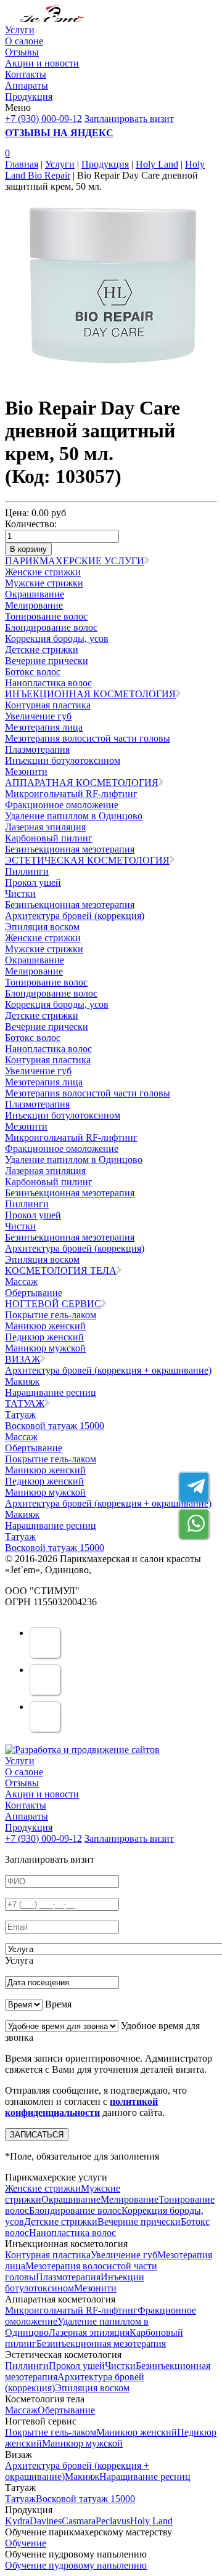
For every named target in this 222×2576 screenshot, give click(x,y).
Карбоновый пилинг (49, 838)
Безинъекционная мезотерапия (70, 849)
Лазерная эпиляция (45, 827)
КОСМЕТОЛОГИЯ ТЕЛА (61, 1270)
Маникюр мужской (45, 1348)
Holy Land (157, 164)
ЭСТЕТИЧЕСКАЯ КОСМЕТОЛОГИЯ (87, 860)
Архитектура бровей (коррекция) (75, 916)
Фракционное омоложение (62, 805)
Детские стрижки (42, 650)
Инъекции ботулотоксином (63, 760)
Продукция (29, 96)
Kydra (17, 2521)
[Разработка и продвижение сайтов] (82, 1750)
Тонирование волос (46, 616)
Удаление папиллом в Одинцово (74, 816)
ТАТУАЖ (25, 1403)
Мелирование (34, 605)
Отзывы (22, 52)
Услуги (20, 30)
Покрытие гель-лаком (51, 1315)
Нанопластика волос (48, 683)
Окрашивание (35, 594)
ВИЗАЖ (23, 1359)
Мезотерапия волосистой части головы (88, 738)
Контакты (26, 74)
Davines (46, 2521)
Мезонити (26, 772)
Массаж (21, 1282)
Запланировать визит (129, 119)
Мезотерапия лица (44, 727)
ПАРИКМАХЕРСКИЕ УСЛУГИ (75, 561)
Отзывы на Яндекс (59, 133)
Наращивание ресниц (51, 1392)
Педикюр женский (44, 1337)
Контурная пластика (48, 705)
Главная (22, 164)
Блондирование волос (51, 627)
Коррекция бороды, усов (57, 638)
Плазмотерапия (37, 749)
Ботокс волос (33, 672)
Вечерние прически (47, 661)
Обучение (26, 2543)
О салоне (24, 41)
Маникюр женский (45, 1326)
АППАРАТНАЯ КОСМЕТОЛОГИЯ (82, 783)
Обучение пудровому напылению (76, 2565)
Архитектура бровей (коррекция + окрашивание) (108, 1370)
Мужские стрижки (44, 583)
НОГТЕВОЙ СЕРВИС (53, 1304)
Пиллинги (27, 871)
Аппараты (27, 85)
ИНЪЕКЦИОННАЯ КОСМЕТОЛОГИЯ (90, 694)
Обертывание (34, 1293)
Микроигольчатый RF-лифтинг (71, 794)
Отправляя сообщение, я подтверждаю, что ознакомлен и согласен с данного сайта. (96, 2101)
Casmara (79, 2521)
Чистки (20, 893)
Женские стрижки (43, 572)
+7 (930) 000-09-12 (43, 119)
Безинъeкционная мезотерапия (70, 905)
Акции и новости (42, 63)
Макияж (22, 1381)
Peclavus (113, 2521)
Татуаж (20, 1415)
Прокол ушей (33, 882)
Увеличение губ (38, 716)
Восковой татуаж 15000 (55, 1426)
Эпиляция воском (42, 927)
